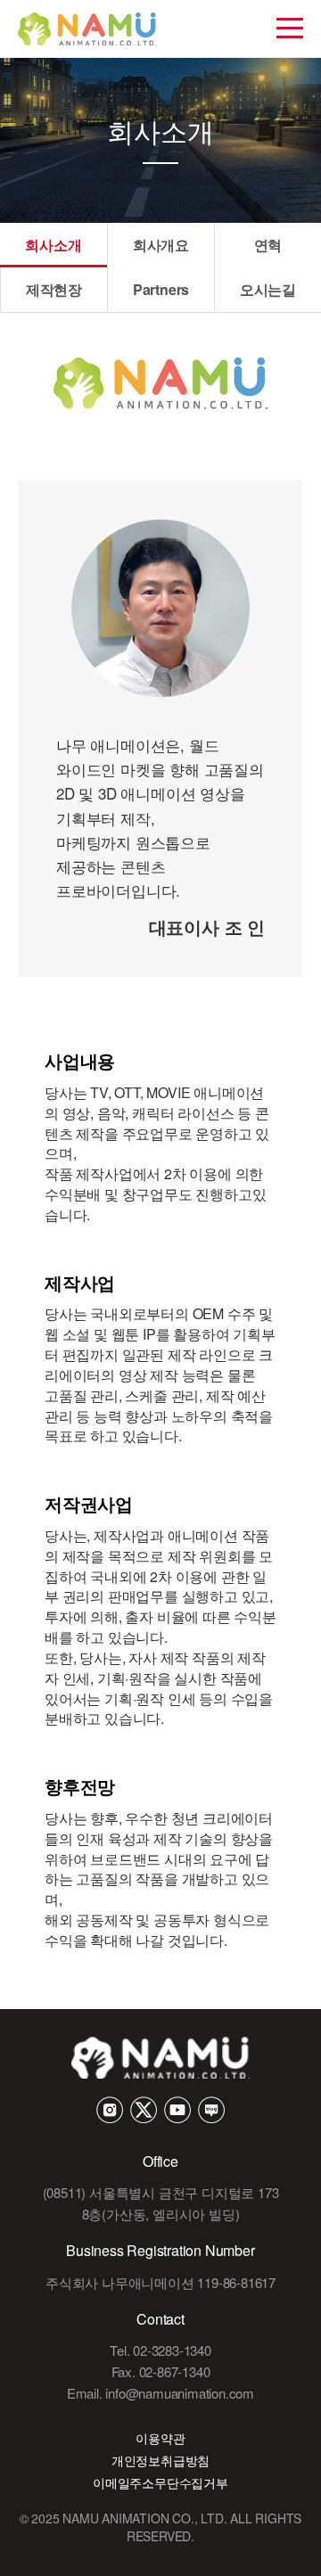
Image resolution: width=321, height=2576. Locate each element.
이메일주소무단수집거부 (160, 2482)
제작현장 (54, 289)
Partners (161, 289)
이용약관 (160, 2438)
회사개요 (161, 245)
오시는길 (268, 289)
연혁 (268, 245)
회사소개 (53, 245)
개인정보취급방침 (160, 2460)
